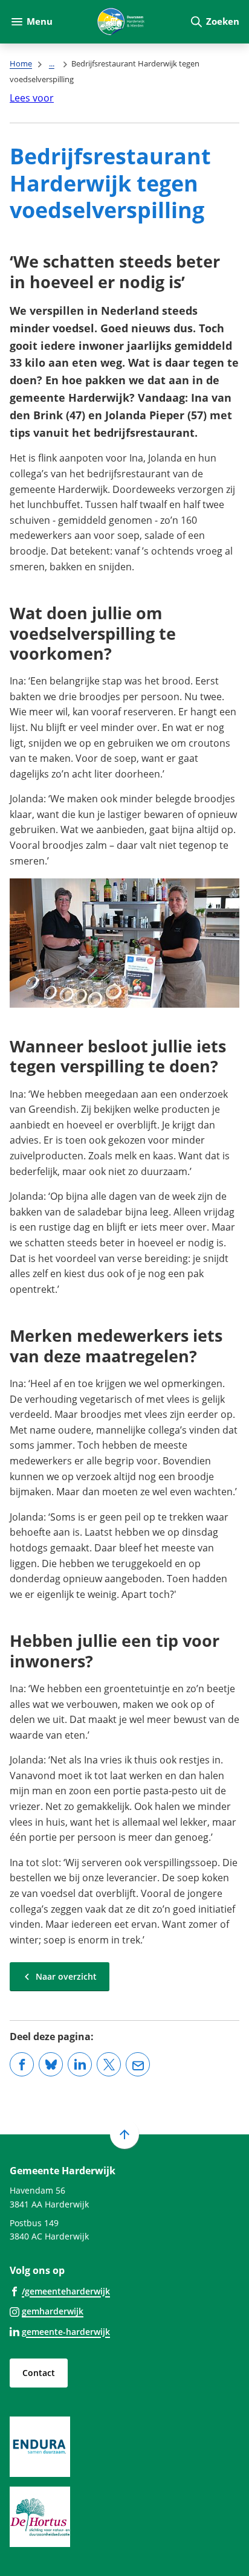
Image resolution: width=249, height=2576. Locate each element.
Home (21, 63)
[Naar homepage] (121, 22)
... (52, 63)
